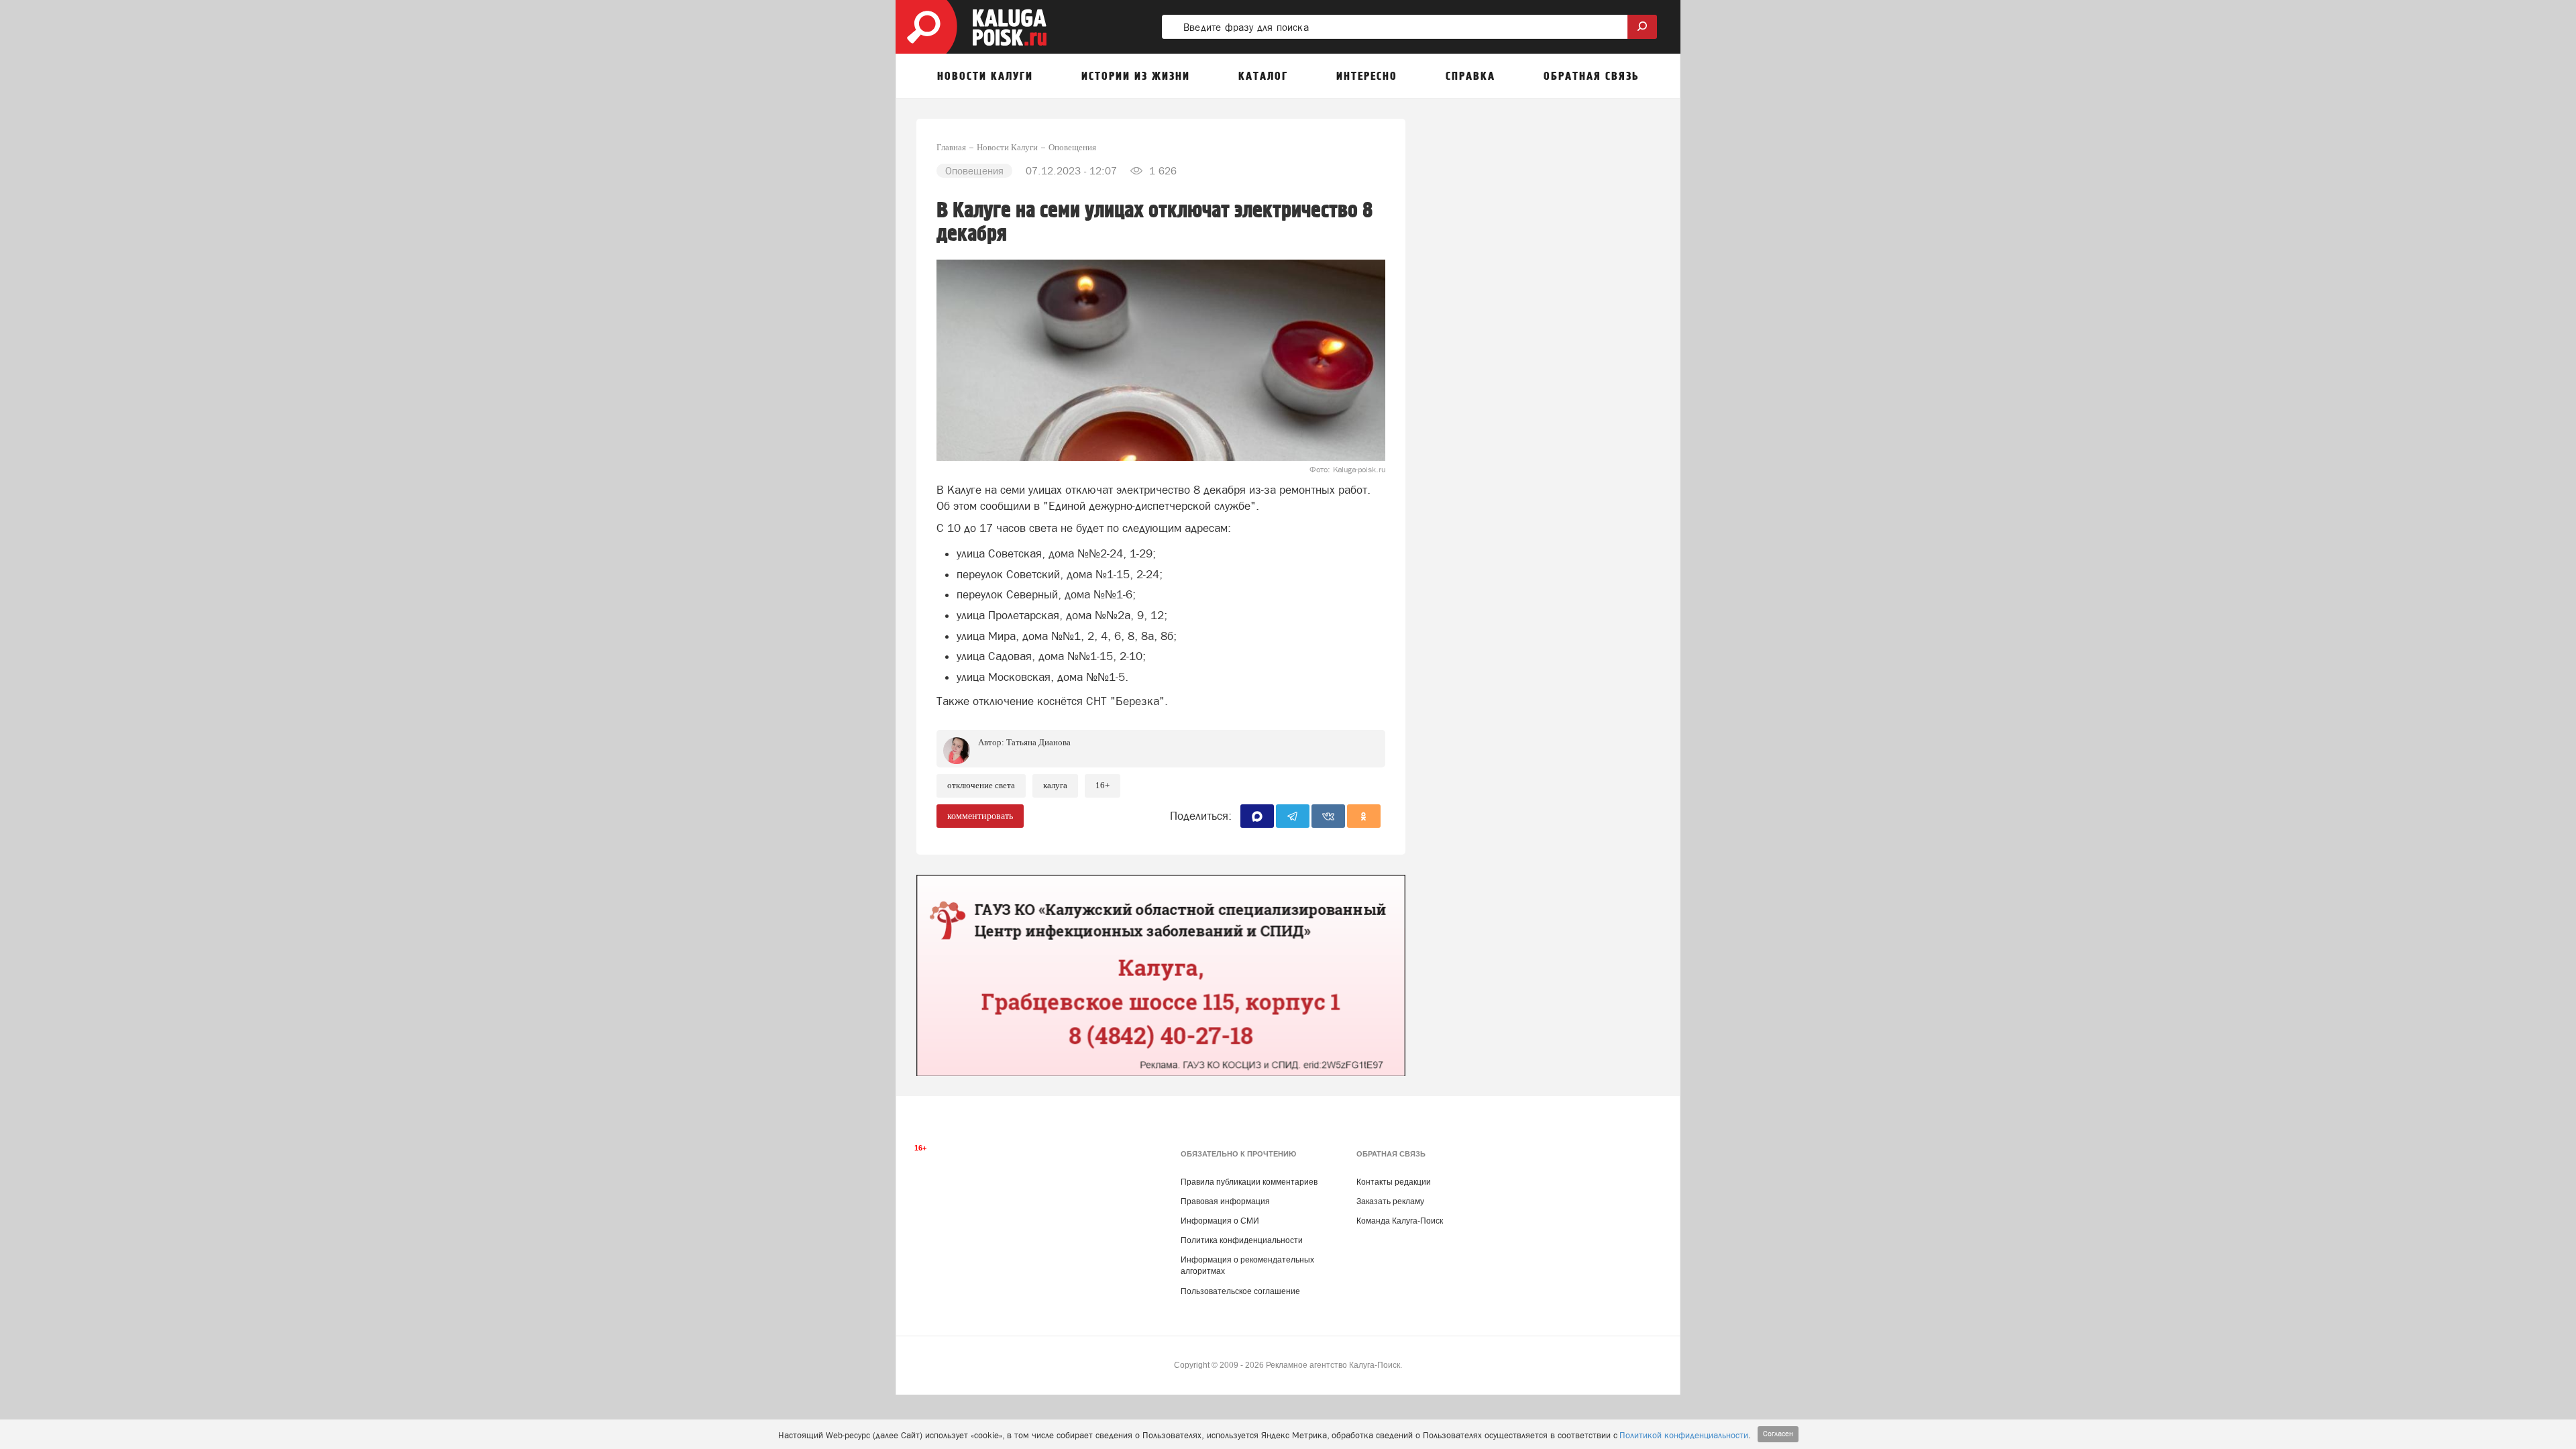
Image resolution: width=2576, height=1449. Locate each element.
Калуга (1055, 785)
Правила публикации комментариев (1249, 1182)
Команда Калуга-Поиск (1400, 1221)
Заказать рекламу (1390, 1201)
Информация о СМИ (1220, 1221)
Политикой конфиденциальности (1684, 1435)
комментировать (980, 816)
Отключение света (981, 785)
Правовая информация (1225, 1201)
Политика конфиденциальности (1242, 1240)
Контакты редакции (1394, 1182)
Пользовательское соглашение (1240, 1291)
